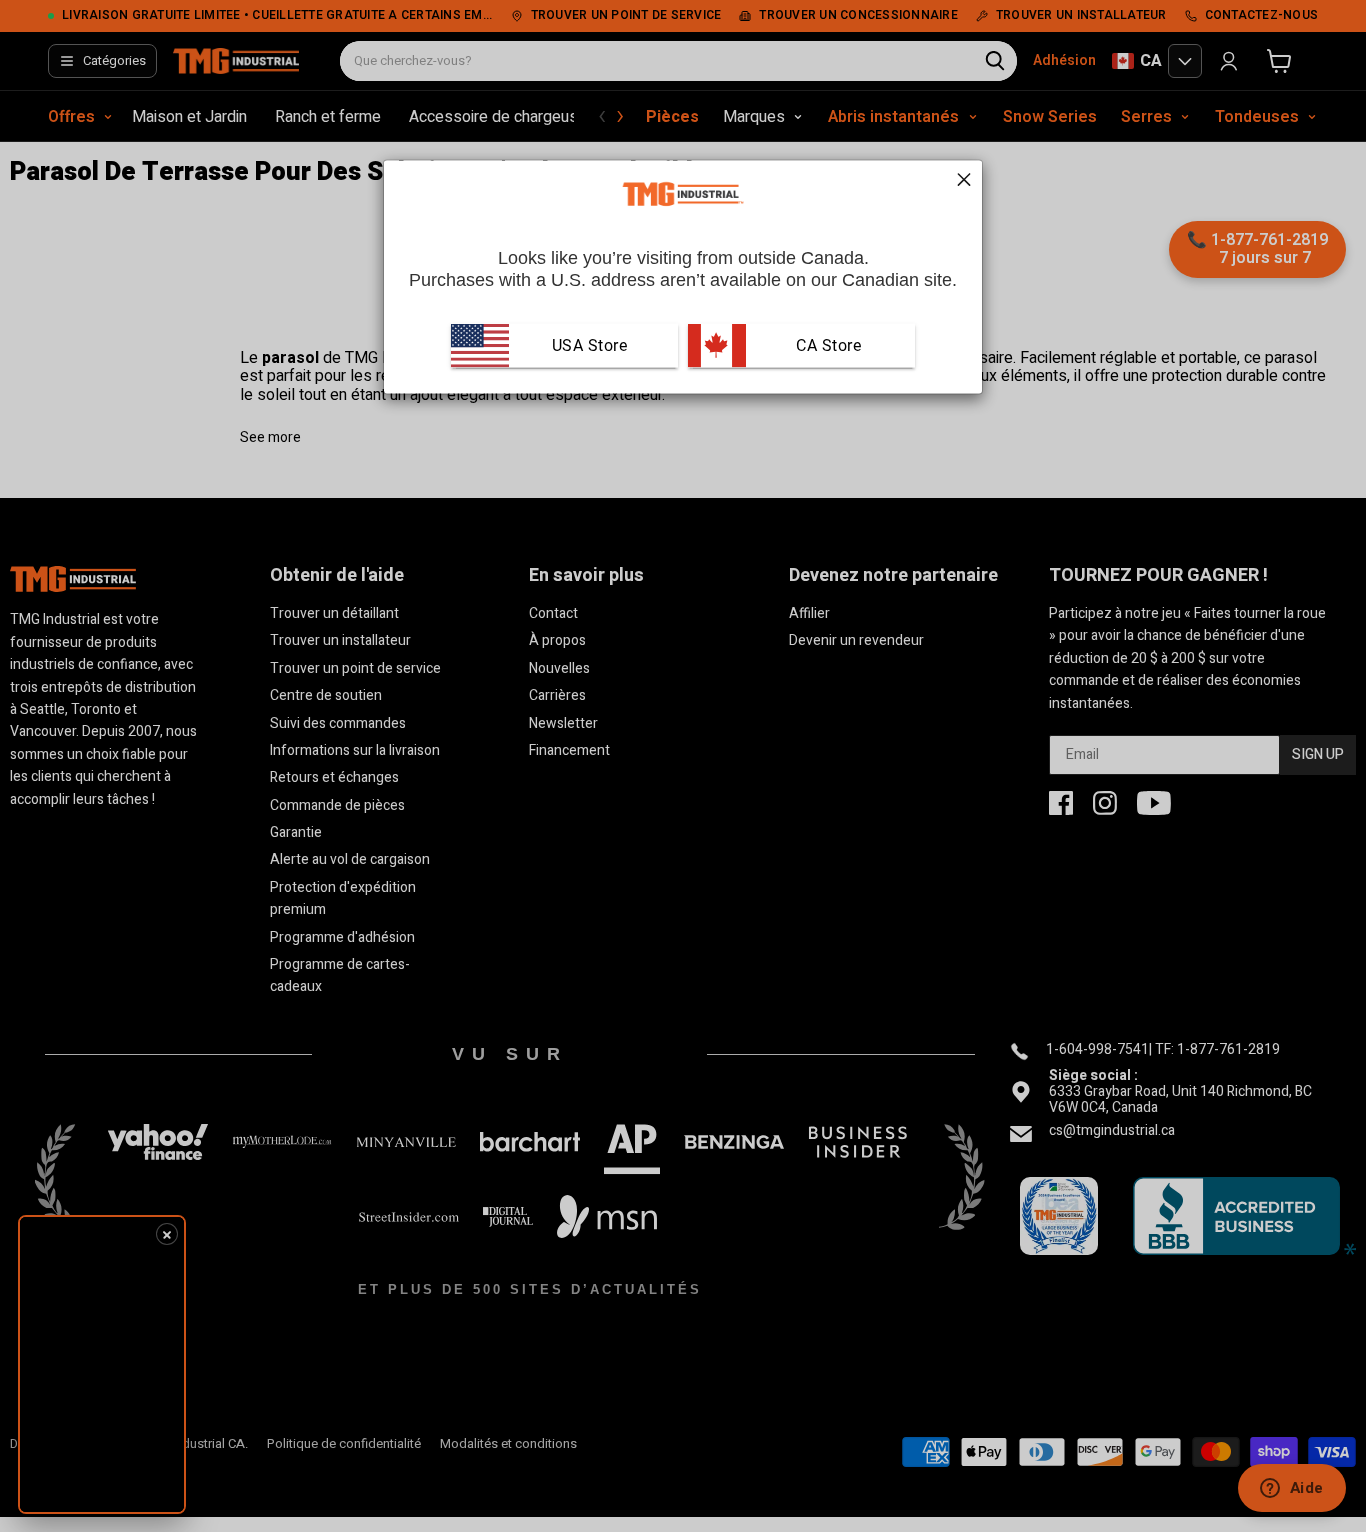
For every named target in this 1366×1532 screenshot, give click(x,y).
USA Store (590, 344)
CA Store (827, 344)
